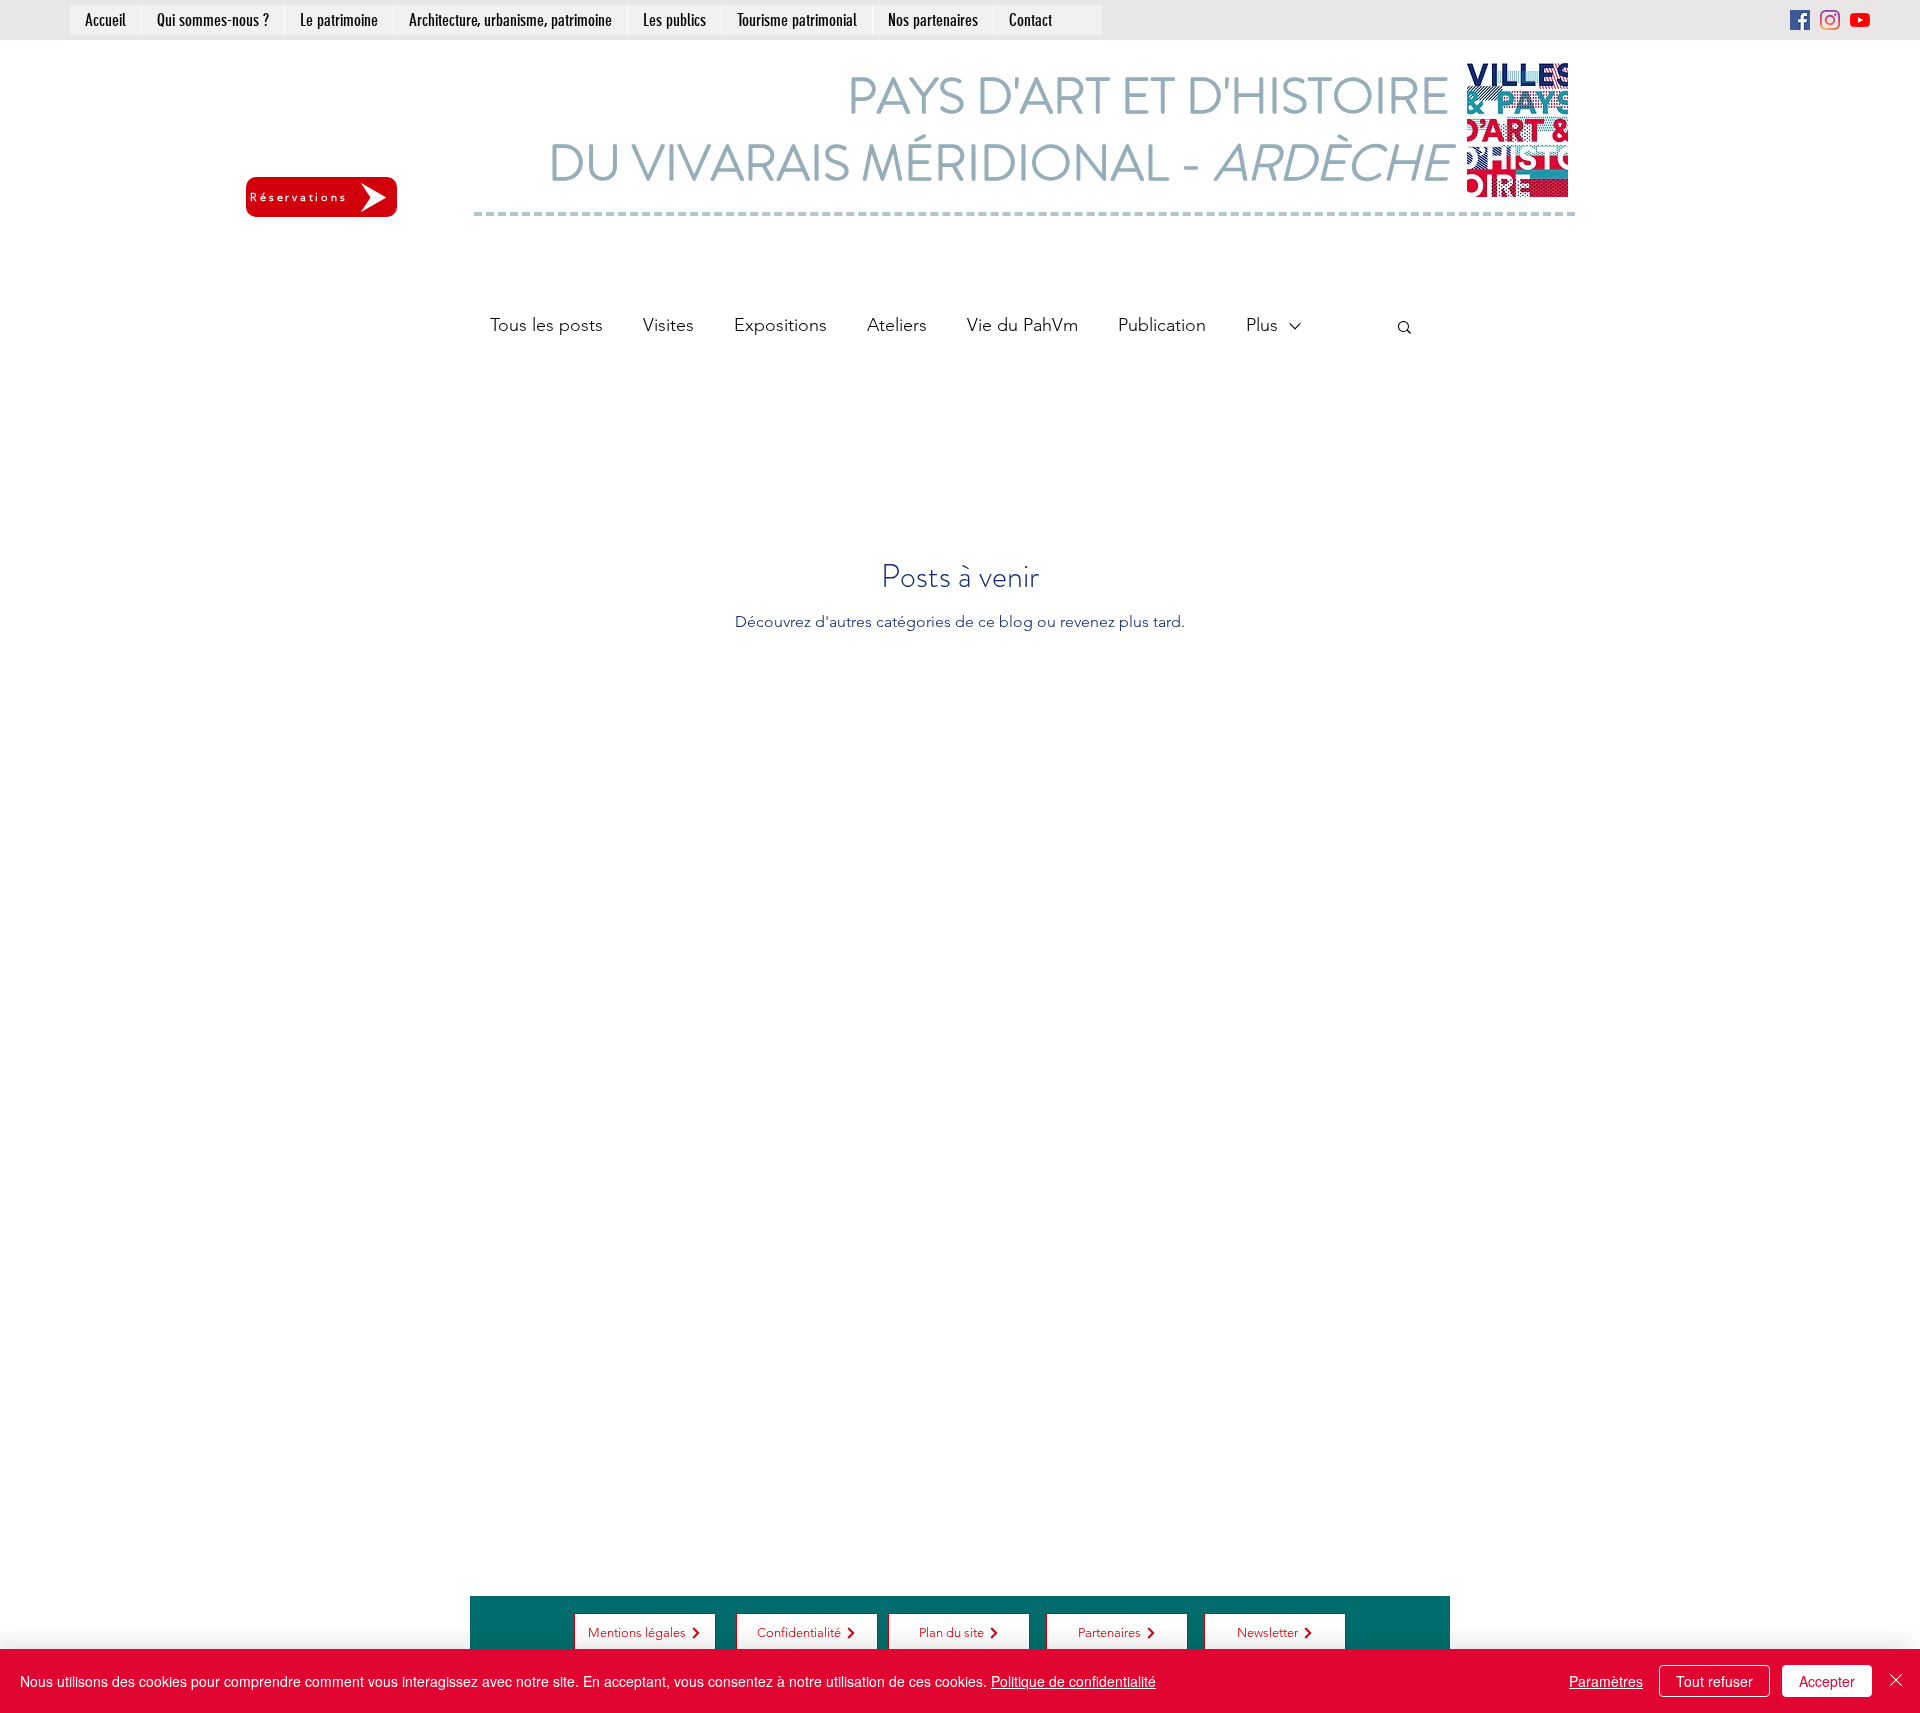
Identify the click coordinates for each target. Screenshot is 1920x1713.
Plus (1262, 325)
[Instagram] (1830, 20)
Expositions (780, 325)
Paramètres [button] (1606, 1681)
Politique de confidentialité (1073, 1681)
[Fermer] (1896, 1681)
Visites (668, 325)
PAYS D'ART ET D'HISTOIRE (1148, 96)
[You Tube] (1860, 20)
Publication (1162, 325)
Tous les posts (546, 325)
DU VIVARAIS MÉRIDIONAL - (999, 163)
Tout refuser (1714, 1681)
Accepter (1827, 1681)
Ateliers (897, 325)
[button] (1404, 328)
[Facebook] (1800, 20)
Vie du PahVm (1022, 325)
